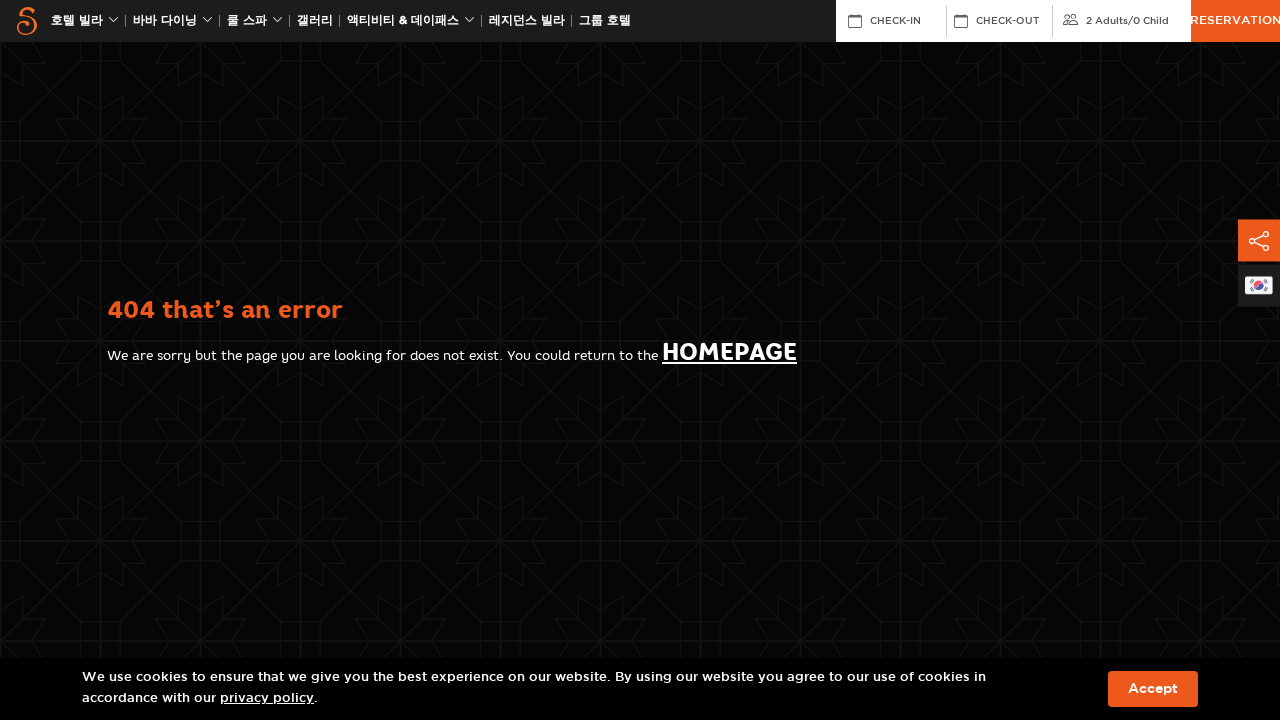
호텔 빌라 (77, 20)
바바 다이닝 (165, 20)
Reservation (1235, 20)
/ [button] (1127, 21)
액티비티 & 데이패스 (403, 20)
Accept (1153, 689)
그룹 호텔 (605, 20)
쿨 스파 (247, 20)
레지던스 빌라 (527, 20)
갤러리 (315, 20)
